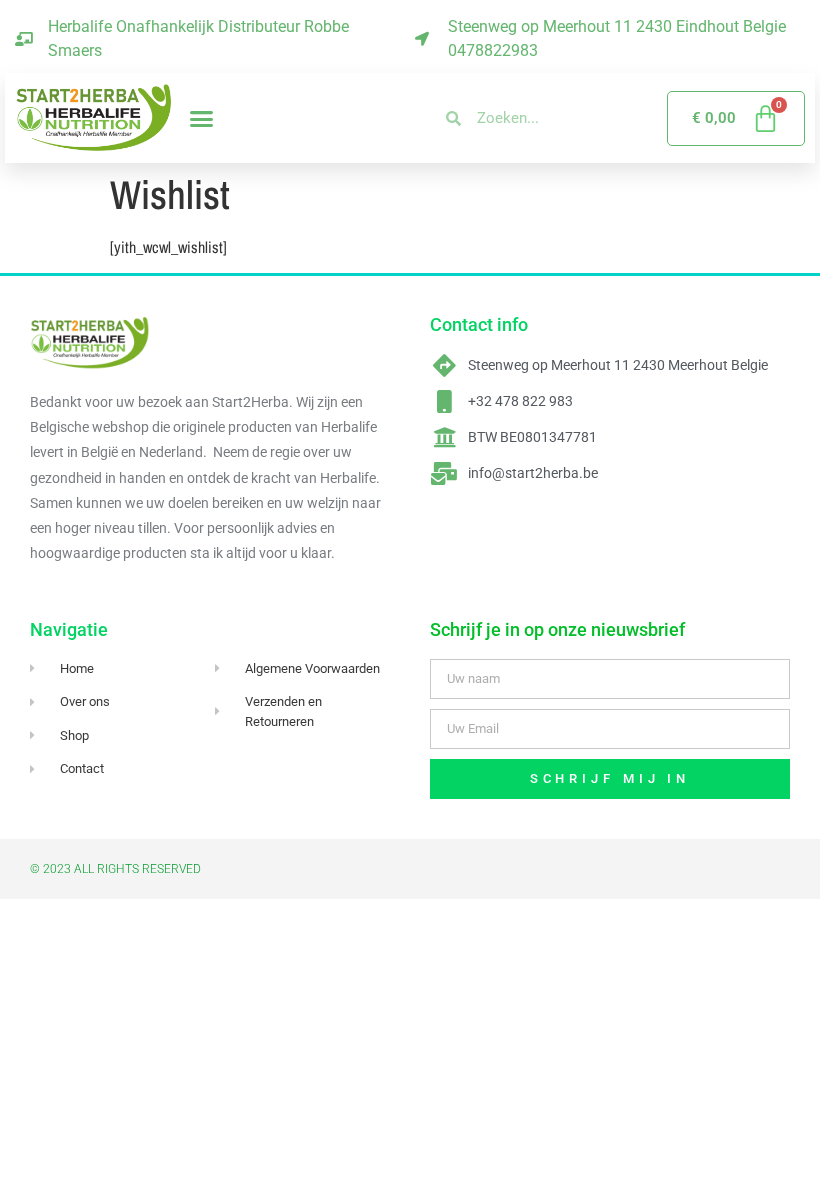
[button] (202, 118)
